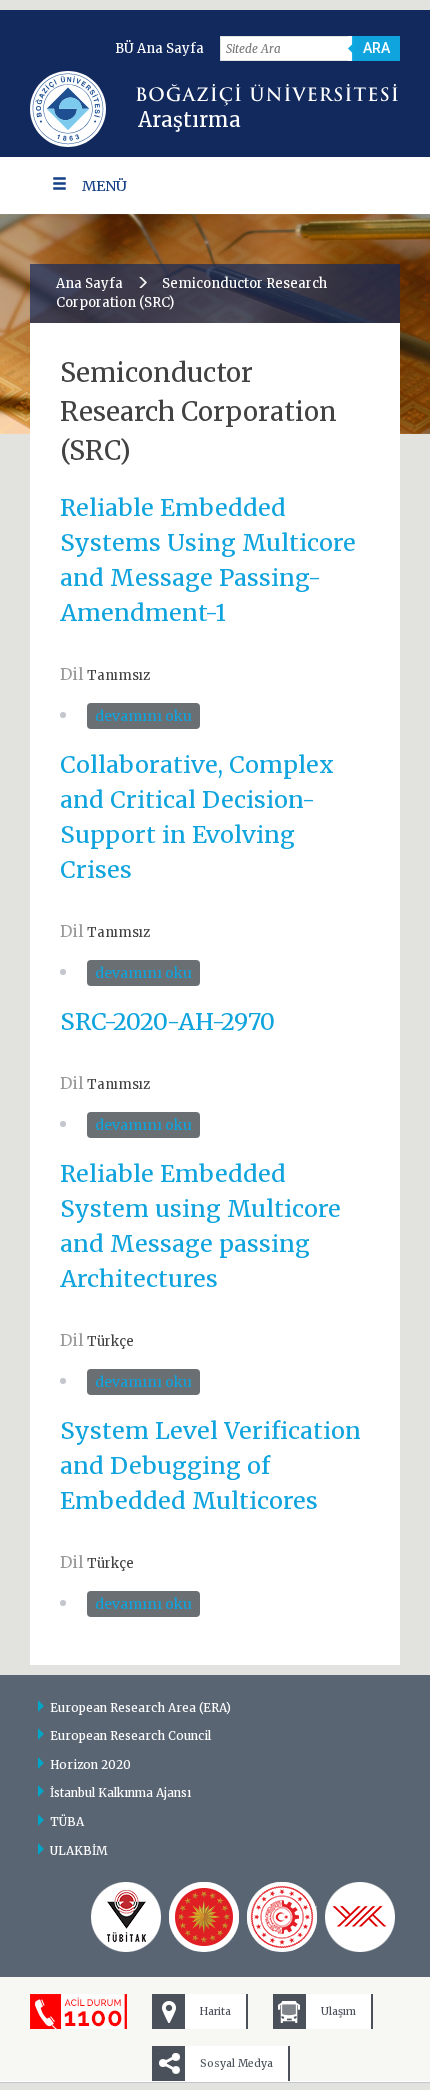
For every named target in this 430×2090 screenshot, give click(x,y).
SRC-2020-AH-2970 (167, 1021)
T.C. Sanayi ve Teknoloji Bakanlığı (282, 1917)
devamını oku (146, 718)
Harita (215, 2011)
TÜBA (67, 1821)
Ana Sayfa (89, 283)
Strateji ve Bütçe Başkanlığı (204, 1917)
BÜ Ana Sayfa (159, 48)
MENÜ (104, 186)
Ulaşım (338, 2011)
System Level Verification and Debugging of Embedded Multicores (210, 1465)
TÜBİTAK (126, 1917)
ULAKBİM (79, 1850)
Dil (72, 674)
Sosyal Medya (236, 2063)
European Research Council (130, 1735)
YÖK (360, 1917)
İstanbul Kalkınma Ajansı (120, 1792)
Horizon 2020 (90, 1764)
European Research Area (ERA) (140, 1707)
